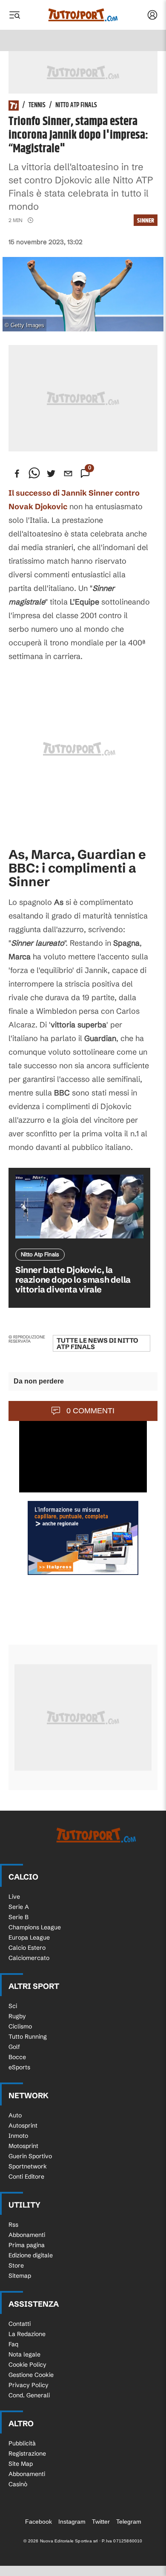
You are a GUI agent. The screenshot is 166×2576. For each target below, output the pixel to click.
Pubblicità (22, 2443)
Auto (15, 2115)
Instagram (72, 2522)
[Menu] (14, 15)
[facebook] (17, 474)
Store (16, 2265)
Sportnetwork (28, 2166)
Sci (13, 2006)
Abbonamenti (27, 2235)
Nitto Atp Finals (76, 106)
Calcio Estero (27, 1948)
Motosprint (23, 2146)
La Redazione (27, 2334)
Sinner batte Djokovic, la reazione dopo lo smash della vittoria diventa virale (73, 1279)
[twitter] (51, 474)
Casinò (18, 2484)
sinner (146, 221)
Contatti (20, 2324)
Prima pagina (27, 2245)
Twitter (101, 2522)
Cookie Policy (27, 2365)
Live (14, 1897)
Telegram (129, 2522)
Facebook (39, 2522)
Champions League (35, 1927)
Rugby (17, 2016)
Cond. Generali (29, 2395)
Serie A (19, 1907)
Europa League (29, 1937)
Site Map (21, 2464)
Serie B (19, 1917)
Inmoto (18, 2136)
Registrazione (27, 2453)
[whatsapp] (34, 474)
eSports (19, 2067)
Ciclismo (20, 2026)
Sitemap (20, 2276)
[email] (68, 474)
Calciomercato (29, 1958)
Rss (13, 2225)
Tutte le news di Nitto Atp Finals (97, 1344)
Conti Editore (26, 2177)
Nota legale (24, 2354)
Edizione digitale (31, 2255)
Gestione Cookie (31, 2375)
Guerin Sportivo (30, 2156)
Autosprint (23, 2125)
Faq (13, 2344)
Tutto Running (28, 2037)
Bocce (17, 2057)
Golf (14, 2047)
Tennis (37, 106)
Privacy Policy (29, 2385)
